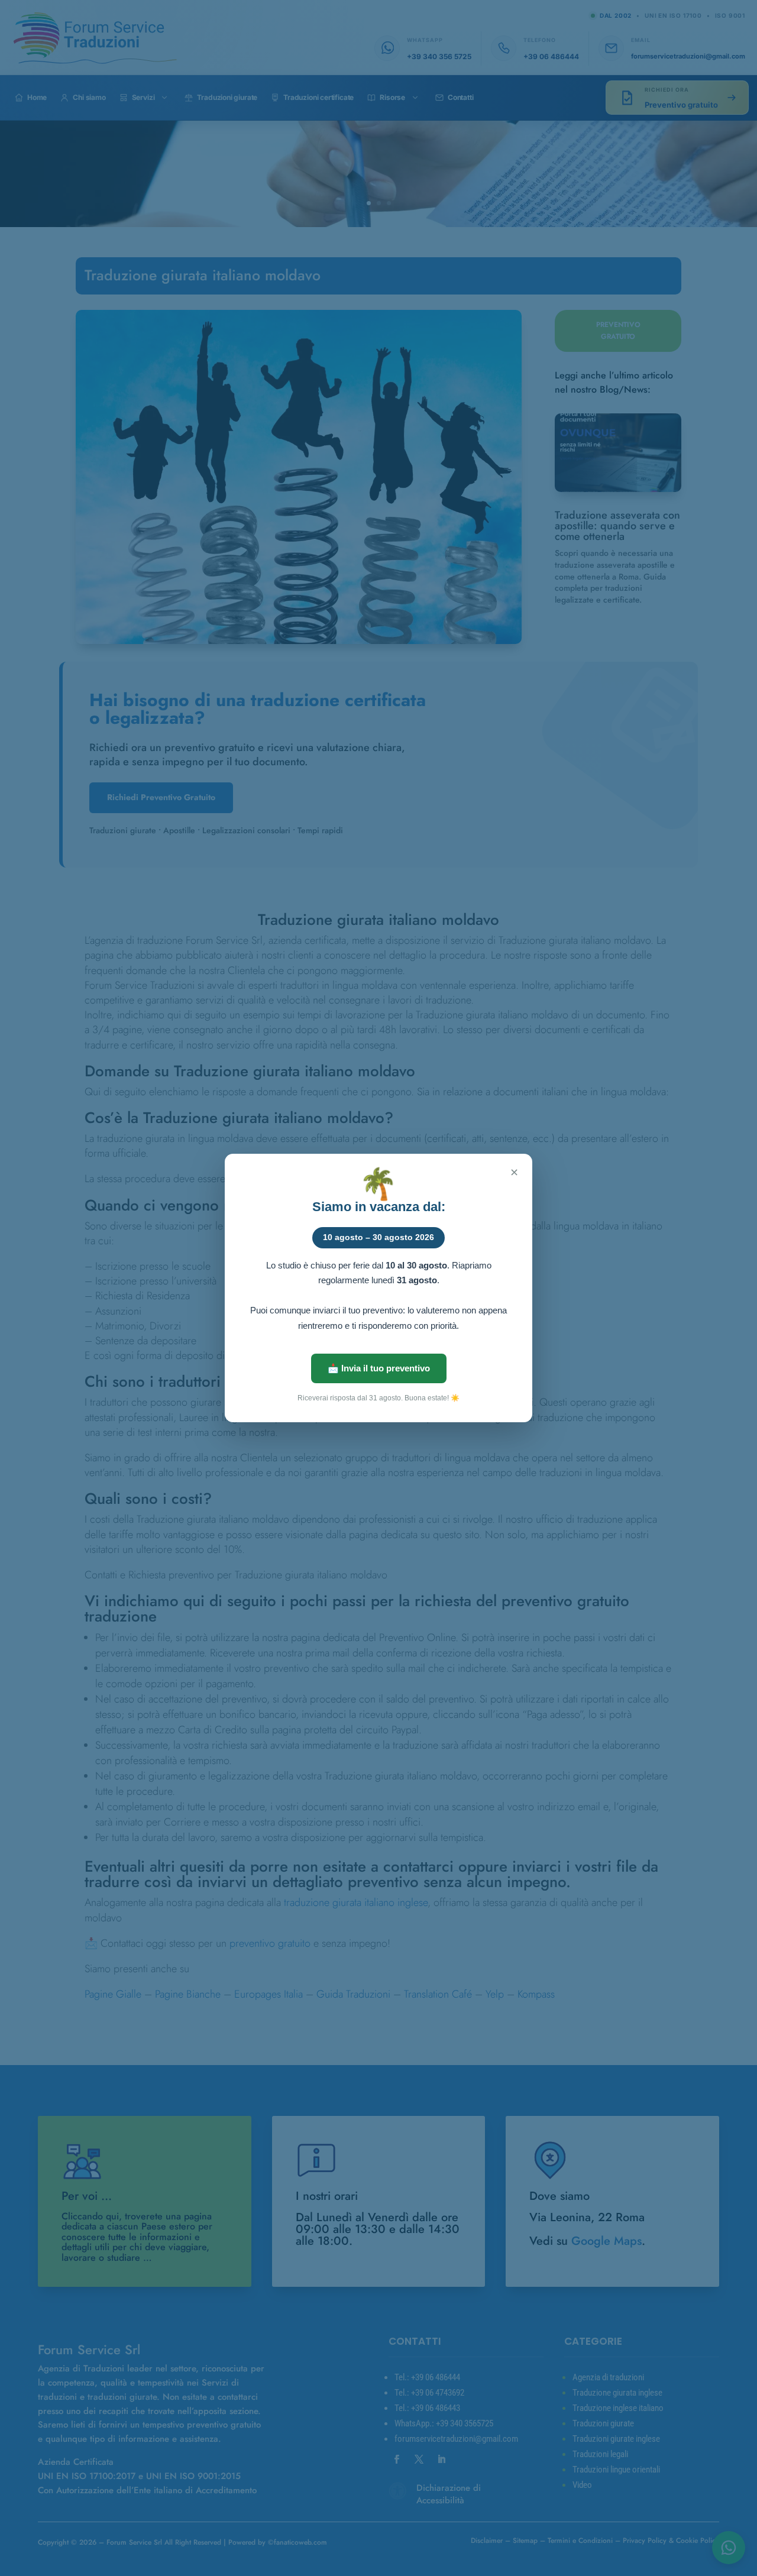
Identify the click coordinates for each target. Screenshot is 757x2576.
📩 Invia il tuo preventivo (379, 1368)
